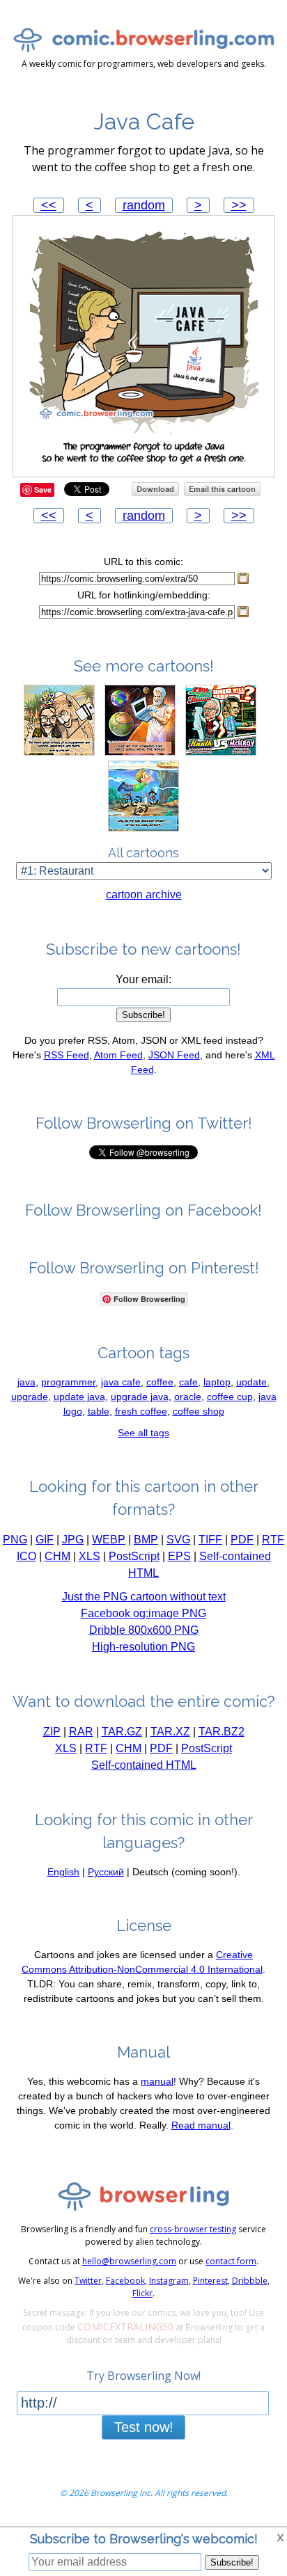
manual (157, 2081)
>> (239, 205)
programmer (68, 1382)
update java (79, 1397)
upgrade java (140, 1397)
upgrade (30, 1397)
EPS (179, 1556)
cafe (188, 1382)
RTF (273, 1540)
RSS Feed (67, 1055)
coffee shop (199, 1411)
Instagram (169, 2281)
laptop (217, 1382)
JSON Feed (174, 1055)
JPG (73, 1540)
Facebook (125, 2281)
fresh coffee (141, 1411)
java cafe (121, 1382)
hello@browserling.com (129, 2261)
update (251, 1382)
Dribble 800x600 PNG (144, 1630)
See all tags (143, 1433)
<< (49, 205)
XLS (90, 1556)
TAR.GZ (122, 1732)
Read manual (201, 2125)
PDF (242, 1540)
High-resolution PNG (143, 1647)
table (99, 1411)
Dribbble (250, 2281)
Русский (106, 1872)
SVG (178, 1540)
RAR (81, 1732)
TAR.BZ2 (222, 1732)
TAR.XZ (170, 1732)
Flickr (142, 2293)
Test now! (144, 2427)
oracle (188, 1397)
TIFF (210, 1540)
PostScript (134, 1556)
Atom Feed (118, 1055)
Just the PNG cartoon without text (144, 1597)
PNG (15, 1540)
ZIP (52, 1732)
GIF (45, 1540)
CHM (57, 1556)
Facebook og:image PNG (143, 1613)
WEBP (109, 1540)
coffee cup (230, 1397)
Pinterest (210, 2281)
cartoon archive (144, 895)
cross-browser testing (193, 2229)
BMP (146, 1540)
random (144, 205)
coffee (160, 1382)
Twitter (88, 2281)
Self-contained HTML (144, 1765)
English (63, 1872)
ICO (26, 1556)
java (26, 1382)
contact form (231, 2261)
